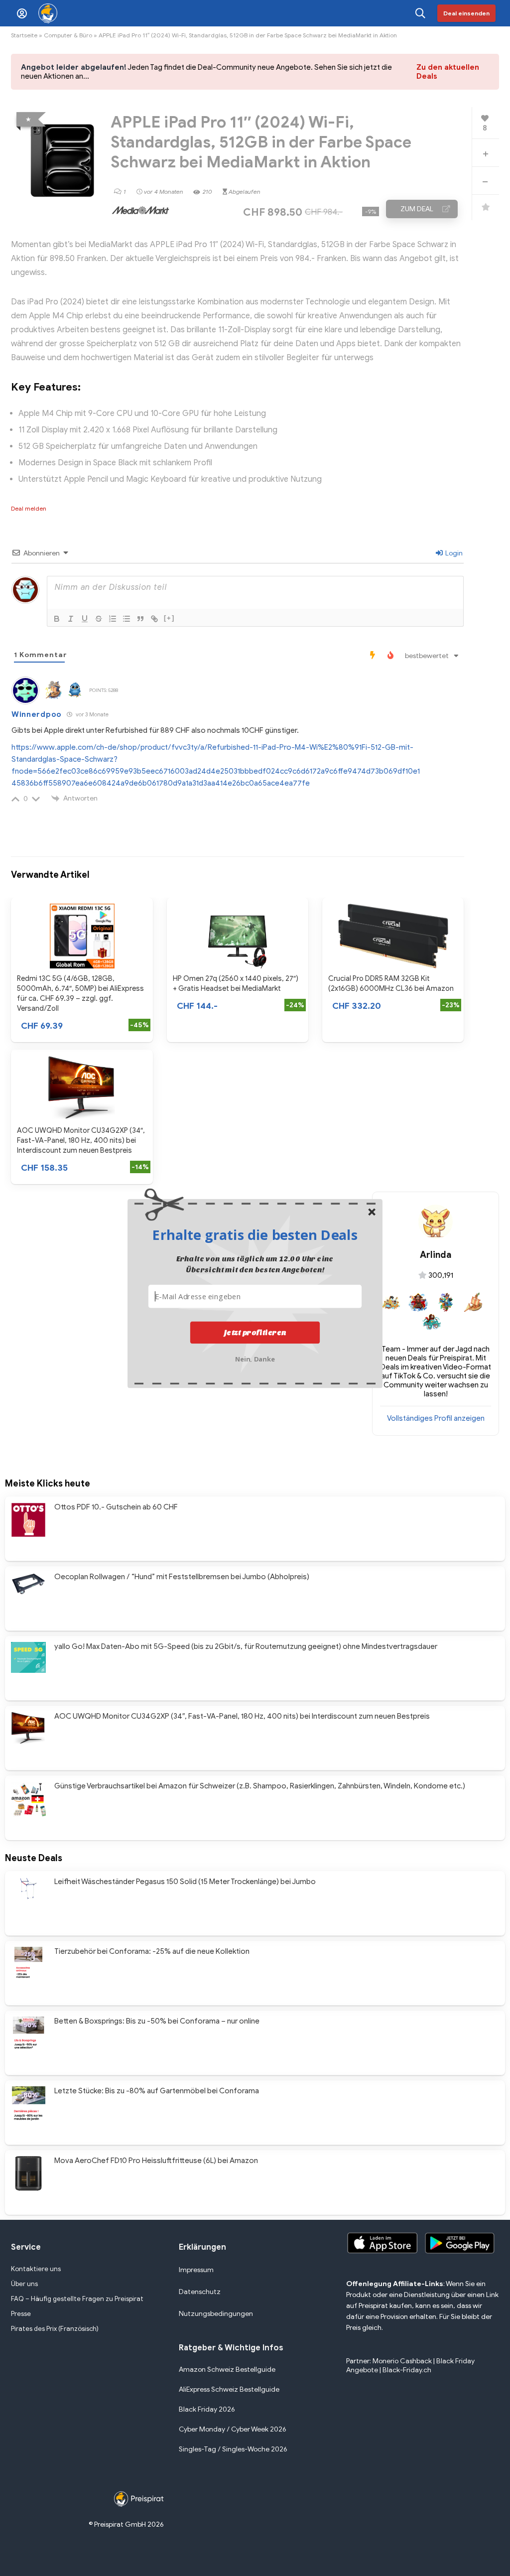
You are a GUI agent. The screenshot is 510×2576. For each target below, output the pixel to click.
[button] (255, 1234)
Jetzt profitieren (255, 1332)
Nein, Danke (255, 1358)
